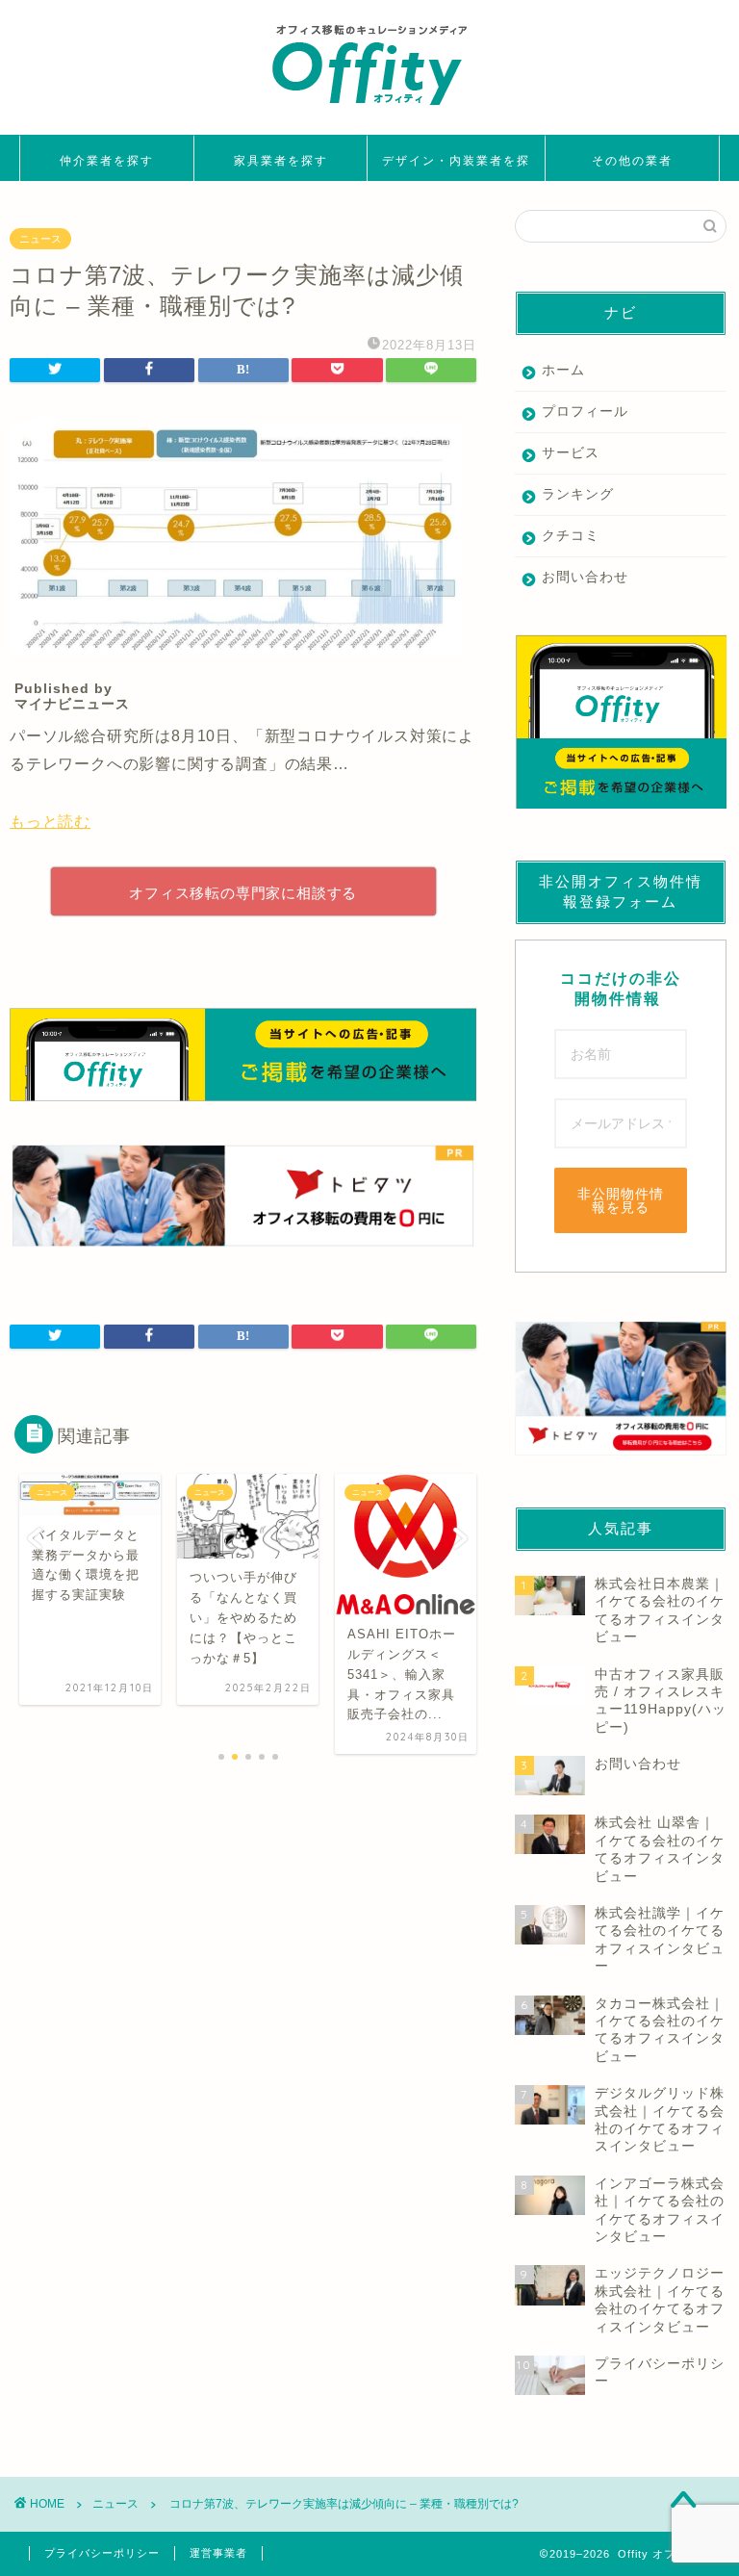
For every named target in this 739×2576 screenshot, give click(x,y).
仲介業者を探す (107, 160)
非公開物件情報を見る (621, 1200)
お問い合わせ (585, 577)
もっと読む (50, 822)
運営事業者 (218, 2553)
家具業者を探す (281, 160)
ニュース (40, 239)
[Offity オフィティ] (369, 112)
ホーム (563, 370)
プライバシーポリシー (102, 2553)
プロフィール (585, 412)
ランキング (578, 494)
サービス (571, 453)
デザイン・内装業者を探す (456, 167)
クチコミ (571, 536)
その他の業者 (632, 160)
